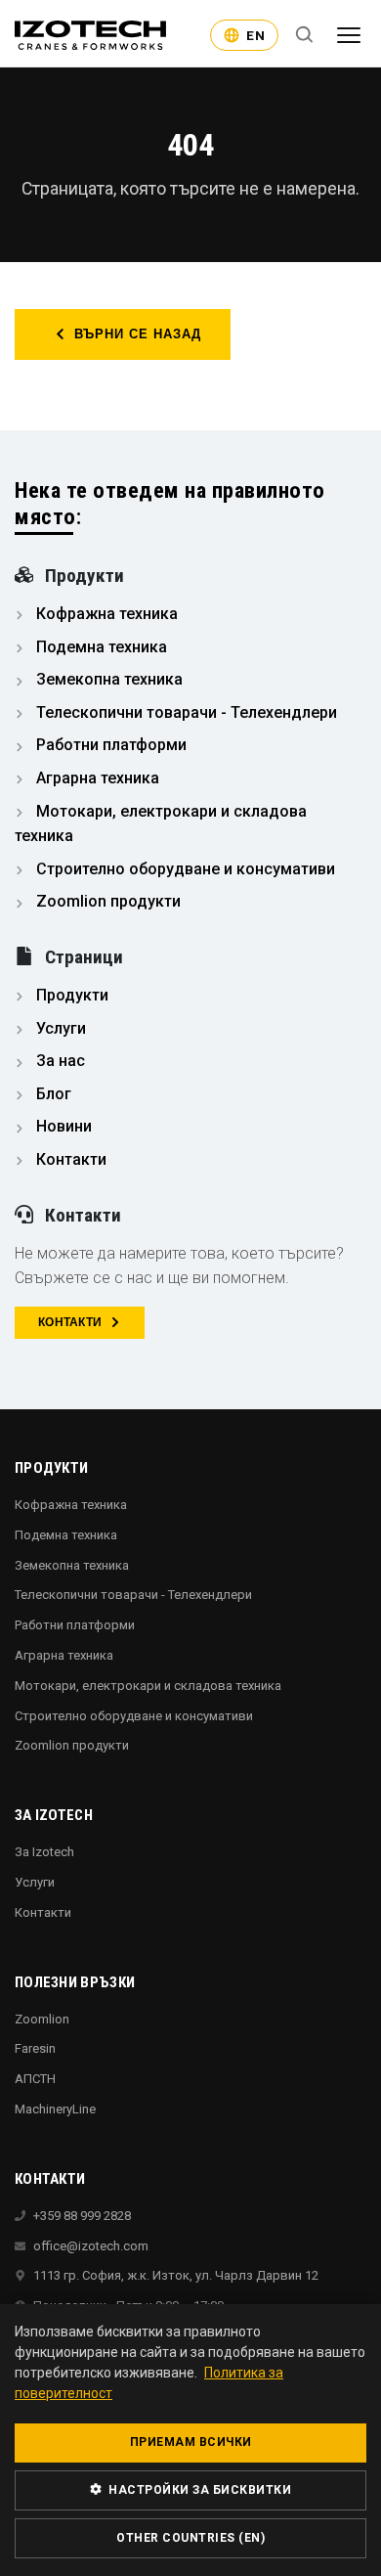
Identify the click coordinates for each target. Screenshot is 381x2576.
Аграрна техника (96, 778)
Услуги (59, 1028)
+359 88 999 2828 (82, 2216)
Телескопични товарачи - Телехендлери (185, 712)
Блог (52, 1094)
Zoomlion (42, 2019)
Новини (62, 1126)
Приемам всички (191, 2442)
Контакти (69, 1159)
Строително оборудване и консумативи (184, 869)
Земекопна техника (107, 679)
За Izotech (44, 1852)
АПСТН (35, 2079)
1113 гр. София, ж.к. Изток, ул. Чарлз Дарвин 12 (176, 2275)
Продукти (70, 995)
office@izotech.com (91, 2246)
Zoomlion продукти (106, 901)
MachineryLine (55, 2109)
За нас (59, 1061)
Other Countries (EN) (190, 2538)
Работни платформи (109, 745)
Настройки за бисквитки (199, 2490)
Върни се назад (138, 334)
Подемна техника (100, 647)
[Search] (305, 35)
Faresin (35, 2048)
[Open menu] (349, 35)
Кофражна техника (105, 614)
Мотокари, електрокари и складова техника (148, 1686)
